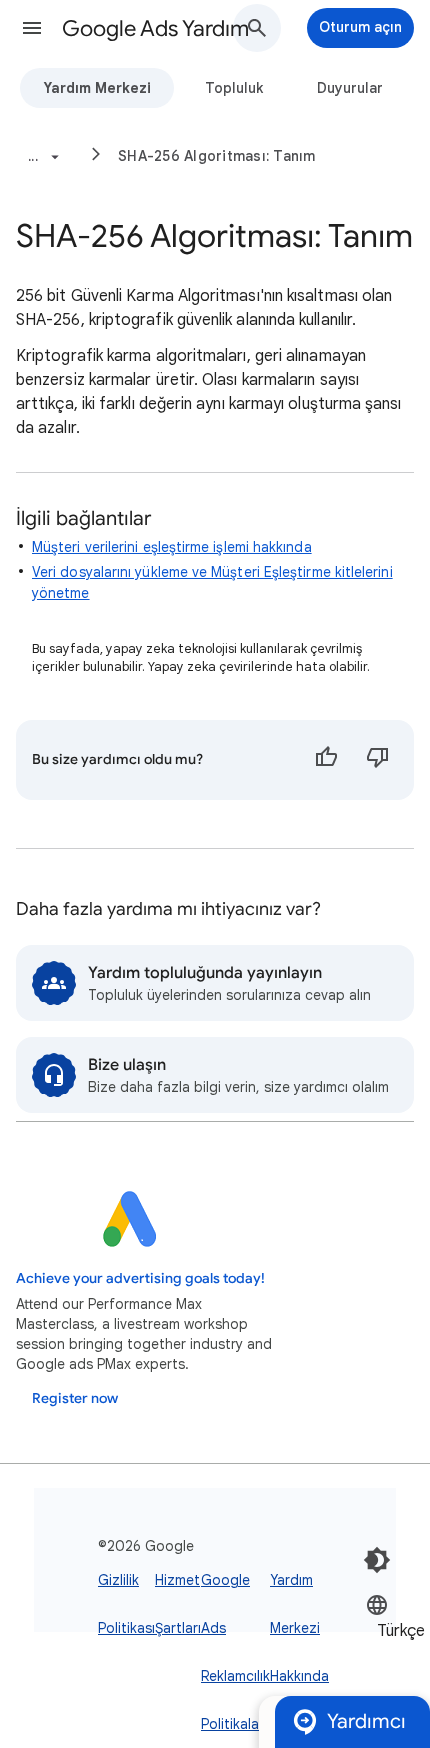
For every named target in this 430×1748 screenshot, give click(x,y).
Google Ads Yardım (155, 28)
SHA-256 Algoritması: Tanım (217, 156)
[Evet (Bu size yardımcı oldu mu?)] (326, 760)
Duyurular (350, 88)
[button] (32, 28)
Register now (75, 1398)
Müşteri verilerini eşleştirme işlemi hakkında (172, 547)
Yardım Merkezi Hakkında (299, 1628)
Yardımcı (366, 1721)
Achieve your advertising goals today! (140, 1278)
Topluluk (234, 88)
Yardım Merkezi (97, 88)
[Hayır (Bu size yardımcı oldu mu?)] (378, 760)
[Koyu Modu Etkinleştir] (377, 1560)
